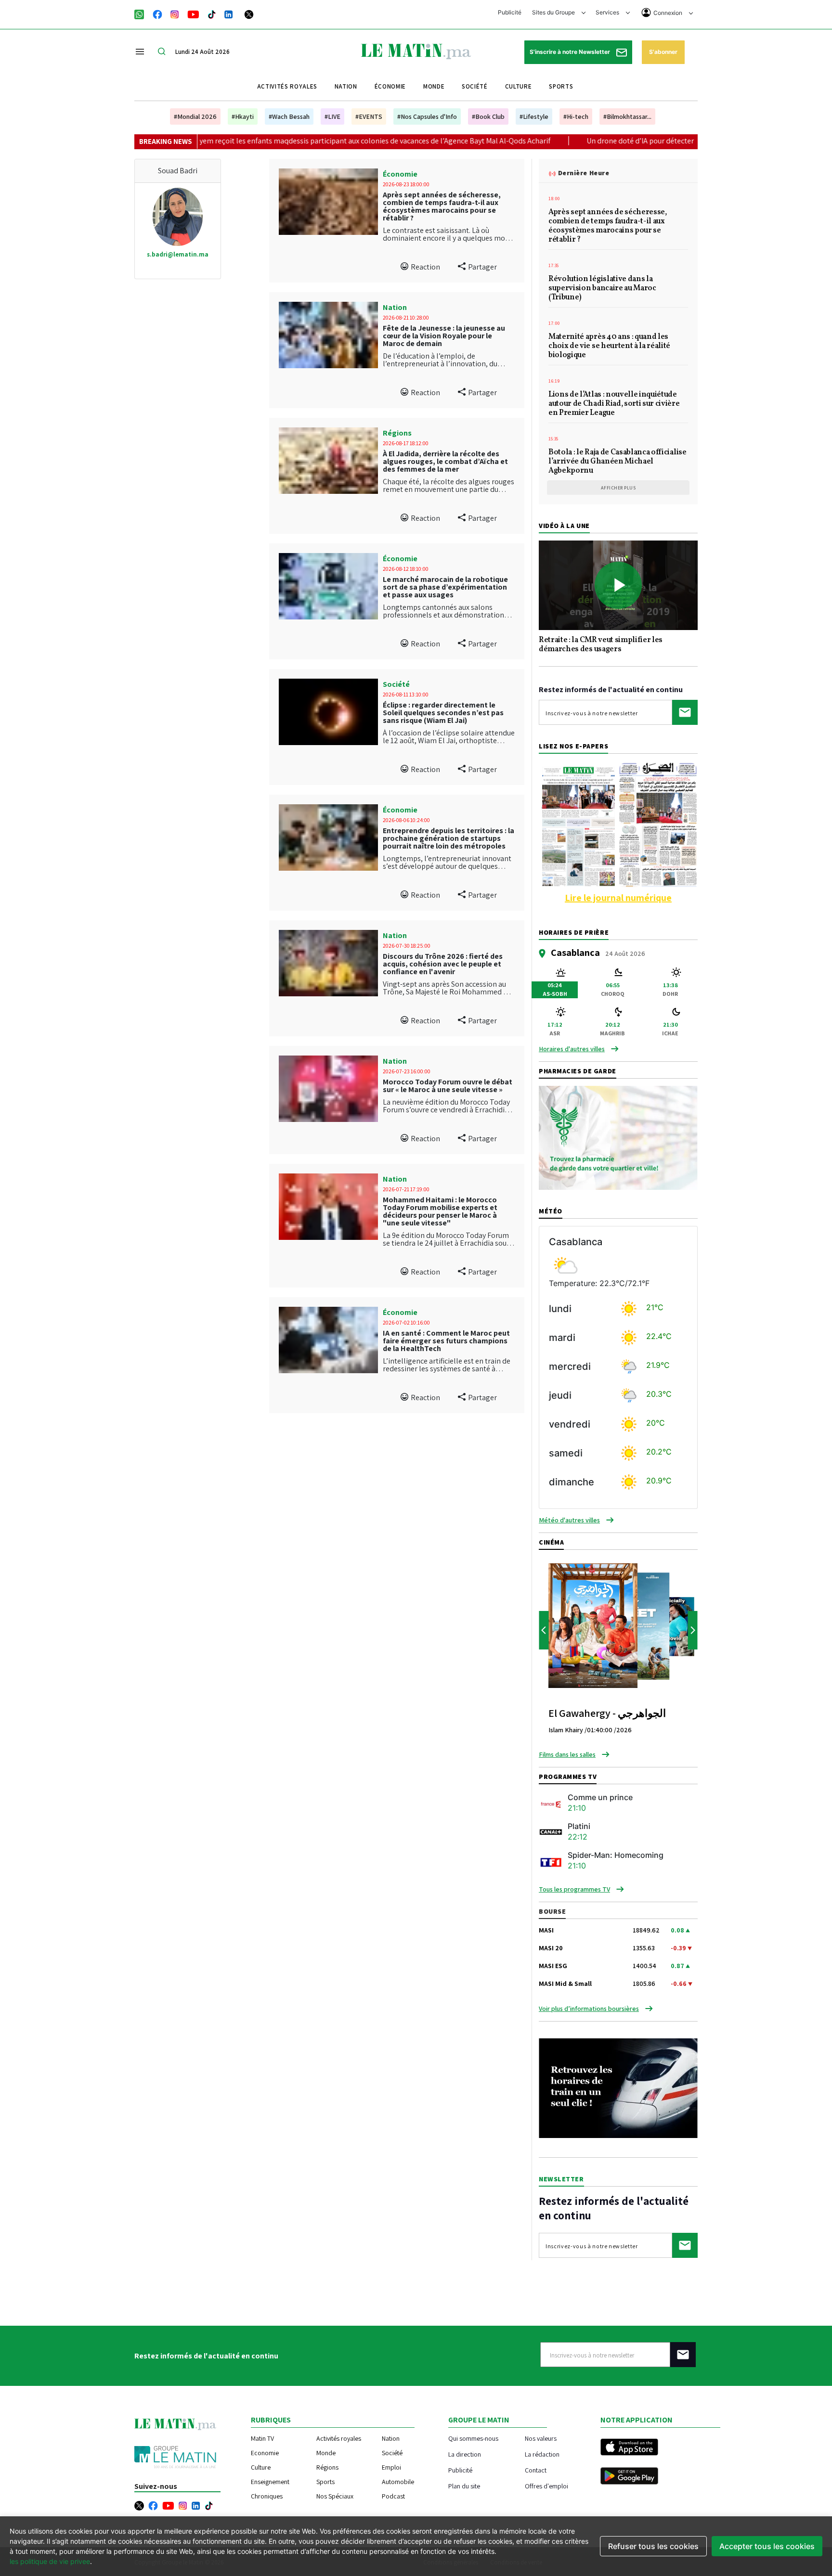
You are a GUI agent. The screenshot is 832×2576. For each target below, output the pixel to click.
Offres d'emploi (546, 2486)
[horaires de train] (618, 2087)
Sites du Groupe (554, 12)
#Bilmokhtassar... (627, 116)
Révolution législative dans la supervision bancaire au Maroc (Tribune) (602, 289)
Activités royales (287, 86)
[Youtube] (193, 13)
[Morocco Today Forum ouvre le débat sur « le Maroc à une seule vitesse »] (328, 1089)
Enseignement (270, 2482)
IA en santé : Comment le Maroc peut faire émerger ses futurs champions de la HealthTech (446, 1341)
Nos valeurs (541, 2438)
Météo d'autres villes (569, 1520)
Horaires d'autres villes (572, 1049)
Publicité (510, 12)
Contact (536, 2470)
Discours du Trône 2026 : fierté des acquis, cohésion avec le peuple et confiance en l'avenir (443, 964)
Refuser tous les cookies (653, 2546)
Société (475, 86)
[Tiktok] (212, 13)
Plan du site (464, 2486)
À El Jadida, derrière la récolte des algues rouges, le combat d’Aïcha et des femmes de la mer (445, 461)
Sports (561, 86)
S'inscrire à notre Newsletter (571, 52)
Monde (434, 86)
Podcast (393, 2496)
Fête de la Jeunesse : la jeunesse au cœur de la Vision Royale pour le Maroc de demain (444, 336)
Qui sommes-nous (473, 2438)
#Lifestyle (534, 116)
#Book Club (488, 116)
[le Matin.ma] (416, 51)
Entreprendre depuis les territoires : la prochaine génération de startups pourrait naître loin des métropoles (448, 838)
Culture (519, 86)
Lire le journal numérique (618, 898)
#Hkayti (243, 116)
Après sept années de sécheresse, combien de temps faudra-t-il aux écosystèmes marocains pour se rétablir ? (442, 206)
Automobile (398, 2482)
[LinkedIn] (229, 13)
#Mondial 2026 (195, 116)
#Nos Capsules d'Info (427, 116)
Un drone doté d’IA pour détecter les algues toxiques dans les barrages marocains (594, 141)
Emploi (391, 2467)
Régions (397, 433)
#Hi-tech (576, 116)
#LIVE (332, 116)
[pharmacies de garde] (618, 1137)
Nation (346, 86)
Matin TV (262, 2438)
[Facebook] (157, 13)
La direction (465, 2454)
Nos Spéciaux (335, 2496)
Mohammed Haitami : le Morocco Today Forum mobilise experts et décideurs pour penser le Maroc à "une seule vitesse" (440, 1211)
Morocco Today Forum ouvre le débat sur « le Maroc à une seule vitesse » (448, 1086)
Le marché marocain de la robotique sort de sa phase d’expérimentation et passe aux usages (445, 587)
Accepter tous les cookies (767, 2546)
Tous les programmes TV (574, 1889)
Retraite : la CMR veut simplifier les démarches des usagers (601, 645)
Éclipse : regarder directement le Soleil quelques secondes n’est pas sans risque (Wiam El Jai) (443, 713)
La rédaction (542, 2454)
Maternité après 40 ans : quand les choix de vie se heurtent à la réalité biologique (609, 347)
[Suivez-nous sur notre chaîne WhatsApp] (142, 13)
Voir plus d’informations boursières (589, 2009)
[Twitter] (249, 13)
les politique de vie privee (50, 2561)
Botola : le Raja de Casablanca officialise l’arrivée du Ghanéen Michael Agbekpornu (617, 462)
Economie (265, 2453)
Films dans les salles (567, 1754)
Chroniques (267, 2496)
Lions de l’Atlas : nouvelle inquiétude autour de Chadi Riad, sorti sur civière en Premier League (614, 404)
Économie (390, 86)
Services (608, 12)
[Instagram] (175, 13)
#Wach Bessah (289, 116)
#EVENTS (369, 116)
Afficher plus (618, 488)
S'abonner (663, 52)
